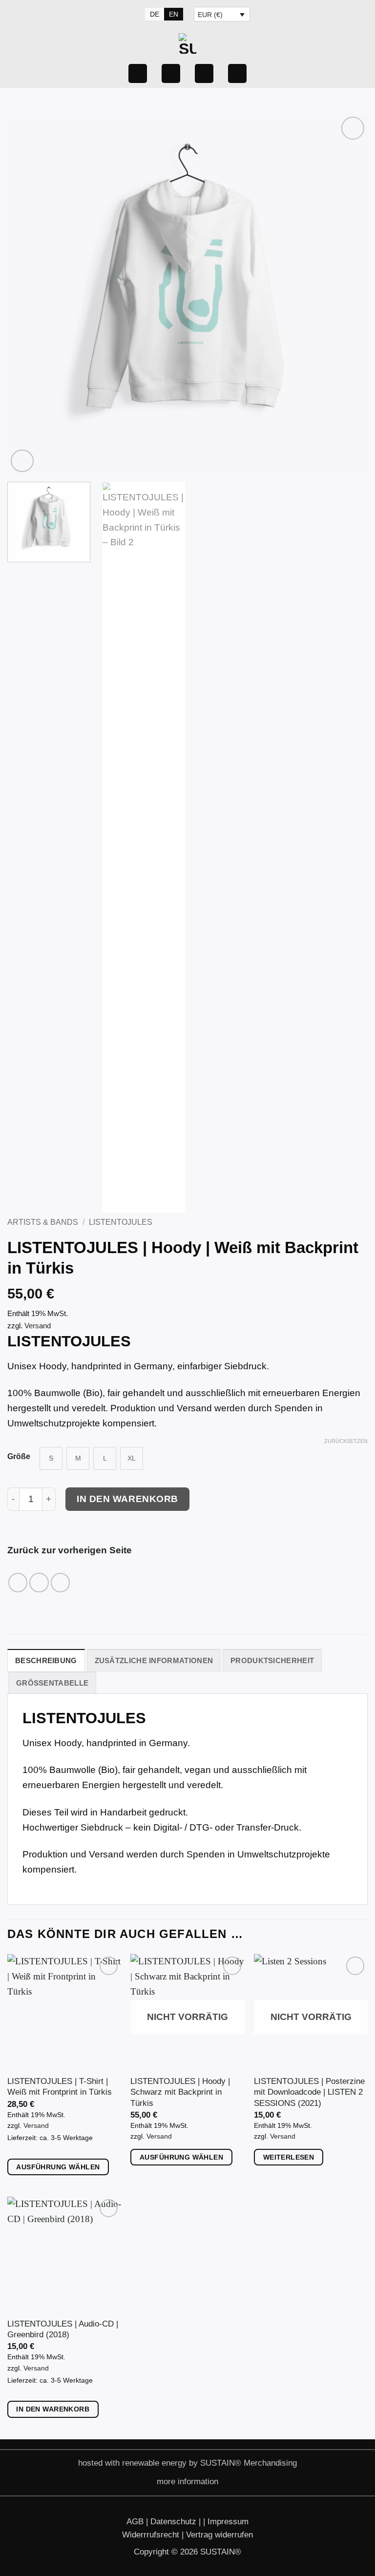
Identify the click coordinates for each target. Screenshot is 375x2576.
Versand (38, 1326)
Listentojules (121, 1222)
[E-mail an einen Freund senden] (61, 1583)
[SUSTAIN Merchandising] (187, 43)
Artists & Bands (43, 1222)
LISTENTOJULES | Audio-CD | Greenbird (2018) (63, 2329)
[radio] (51, 1458)
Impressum (228, 2521)
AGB (136, 2521)
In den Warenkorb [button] (53, 2409)
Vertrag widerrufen (219, 2535)
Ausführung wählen (58, 2167)
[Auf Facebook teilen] (39, 1583)
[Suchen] (129, 14)
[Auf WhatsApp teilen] (18, 1583)
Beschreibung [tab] (46, 1660)
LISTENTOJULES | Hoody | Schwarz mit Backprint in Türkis (180, 2092)
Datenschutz (175, 2521)
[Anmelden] (138, 73)
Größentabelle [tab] (52, 1683)
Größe (19, 1457)
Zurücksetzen (346, 1441)
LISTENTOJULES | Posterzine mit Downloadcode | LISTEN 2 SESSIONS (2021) (309, 2092)
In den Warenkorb (127, 1499)
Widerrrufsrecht (152, 2535)
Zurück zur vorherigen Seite (70, 1550)
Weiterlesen (289, 2157)
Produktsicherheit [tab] (272, 1660)
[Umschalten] (147, 2483)
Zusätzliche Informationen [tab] (154, 1660)
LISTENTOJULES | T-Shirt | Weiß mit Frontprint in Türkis (60, 2086)
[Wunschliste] (171, 73)
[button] (204, 73)
